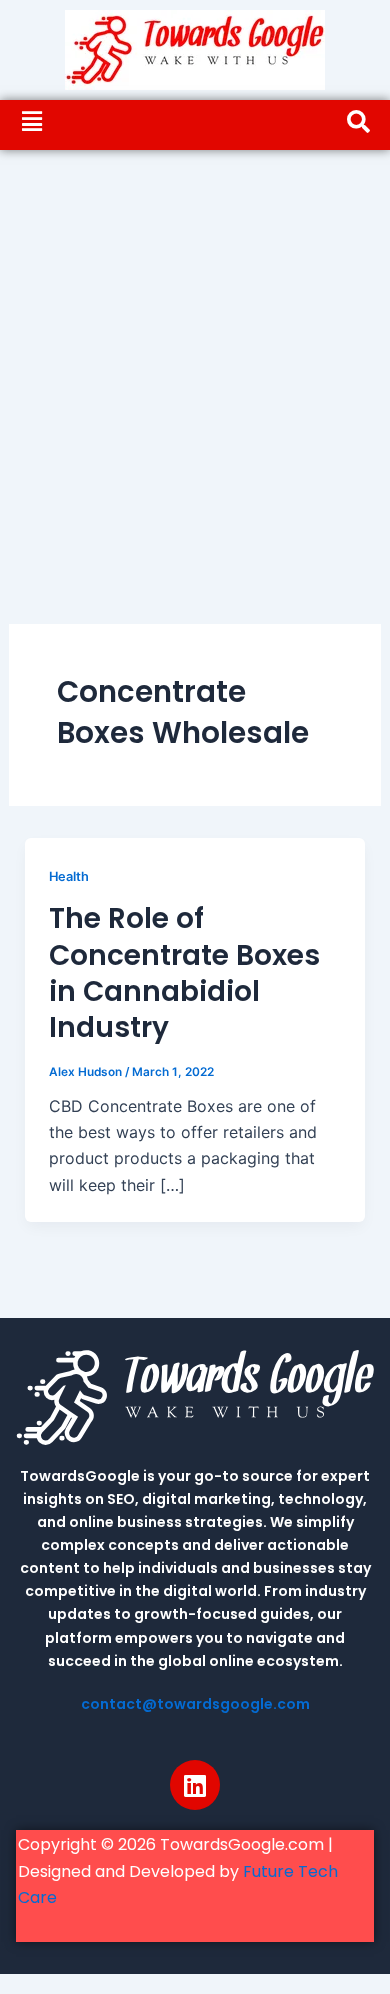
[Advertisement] (195, 355)
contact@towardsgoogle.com (195, 1704)
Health (69, 876)
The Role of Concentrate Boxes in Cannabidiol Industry (184, 973)
